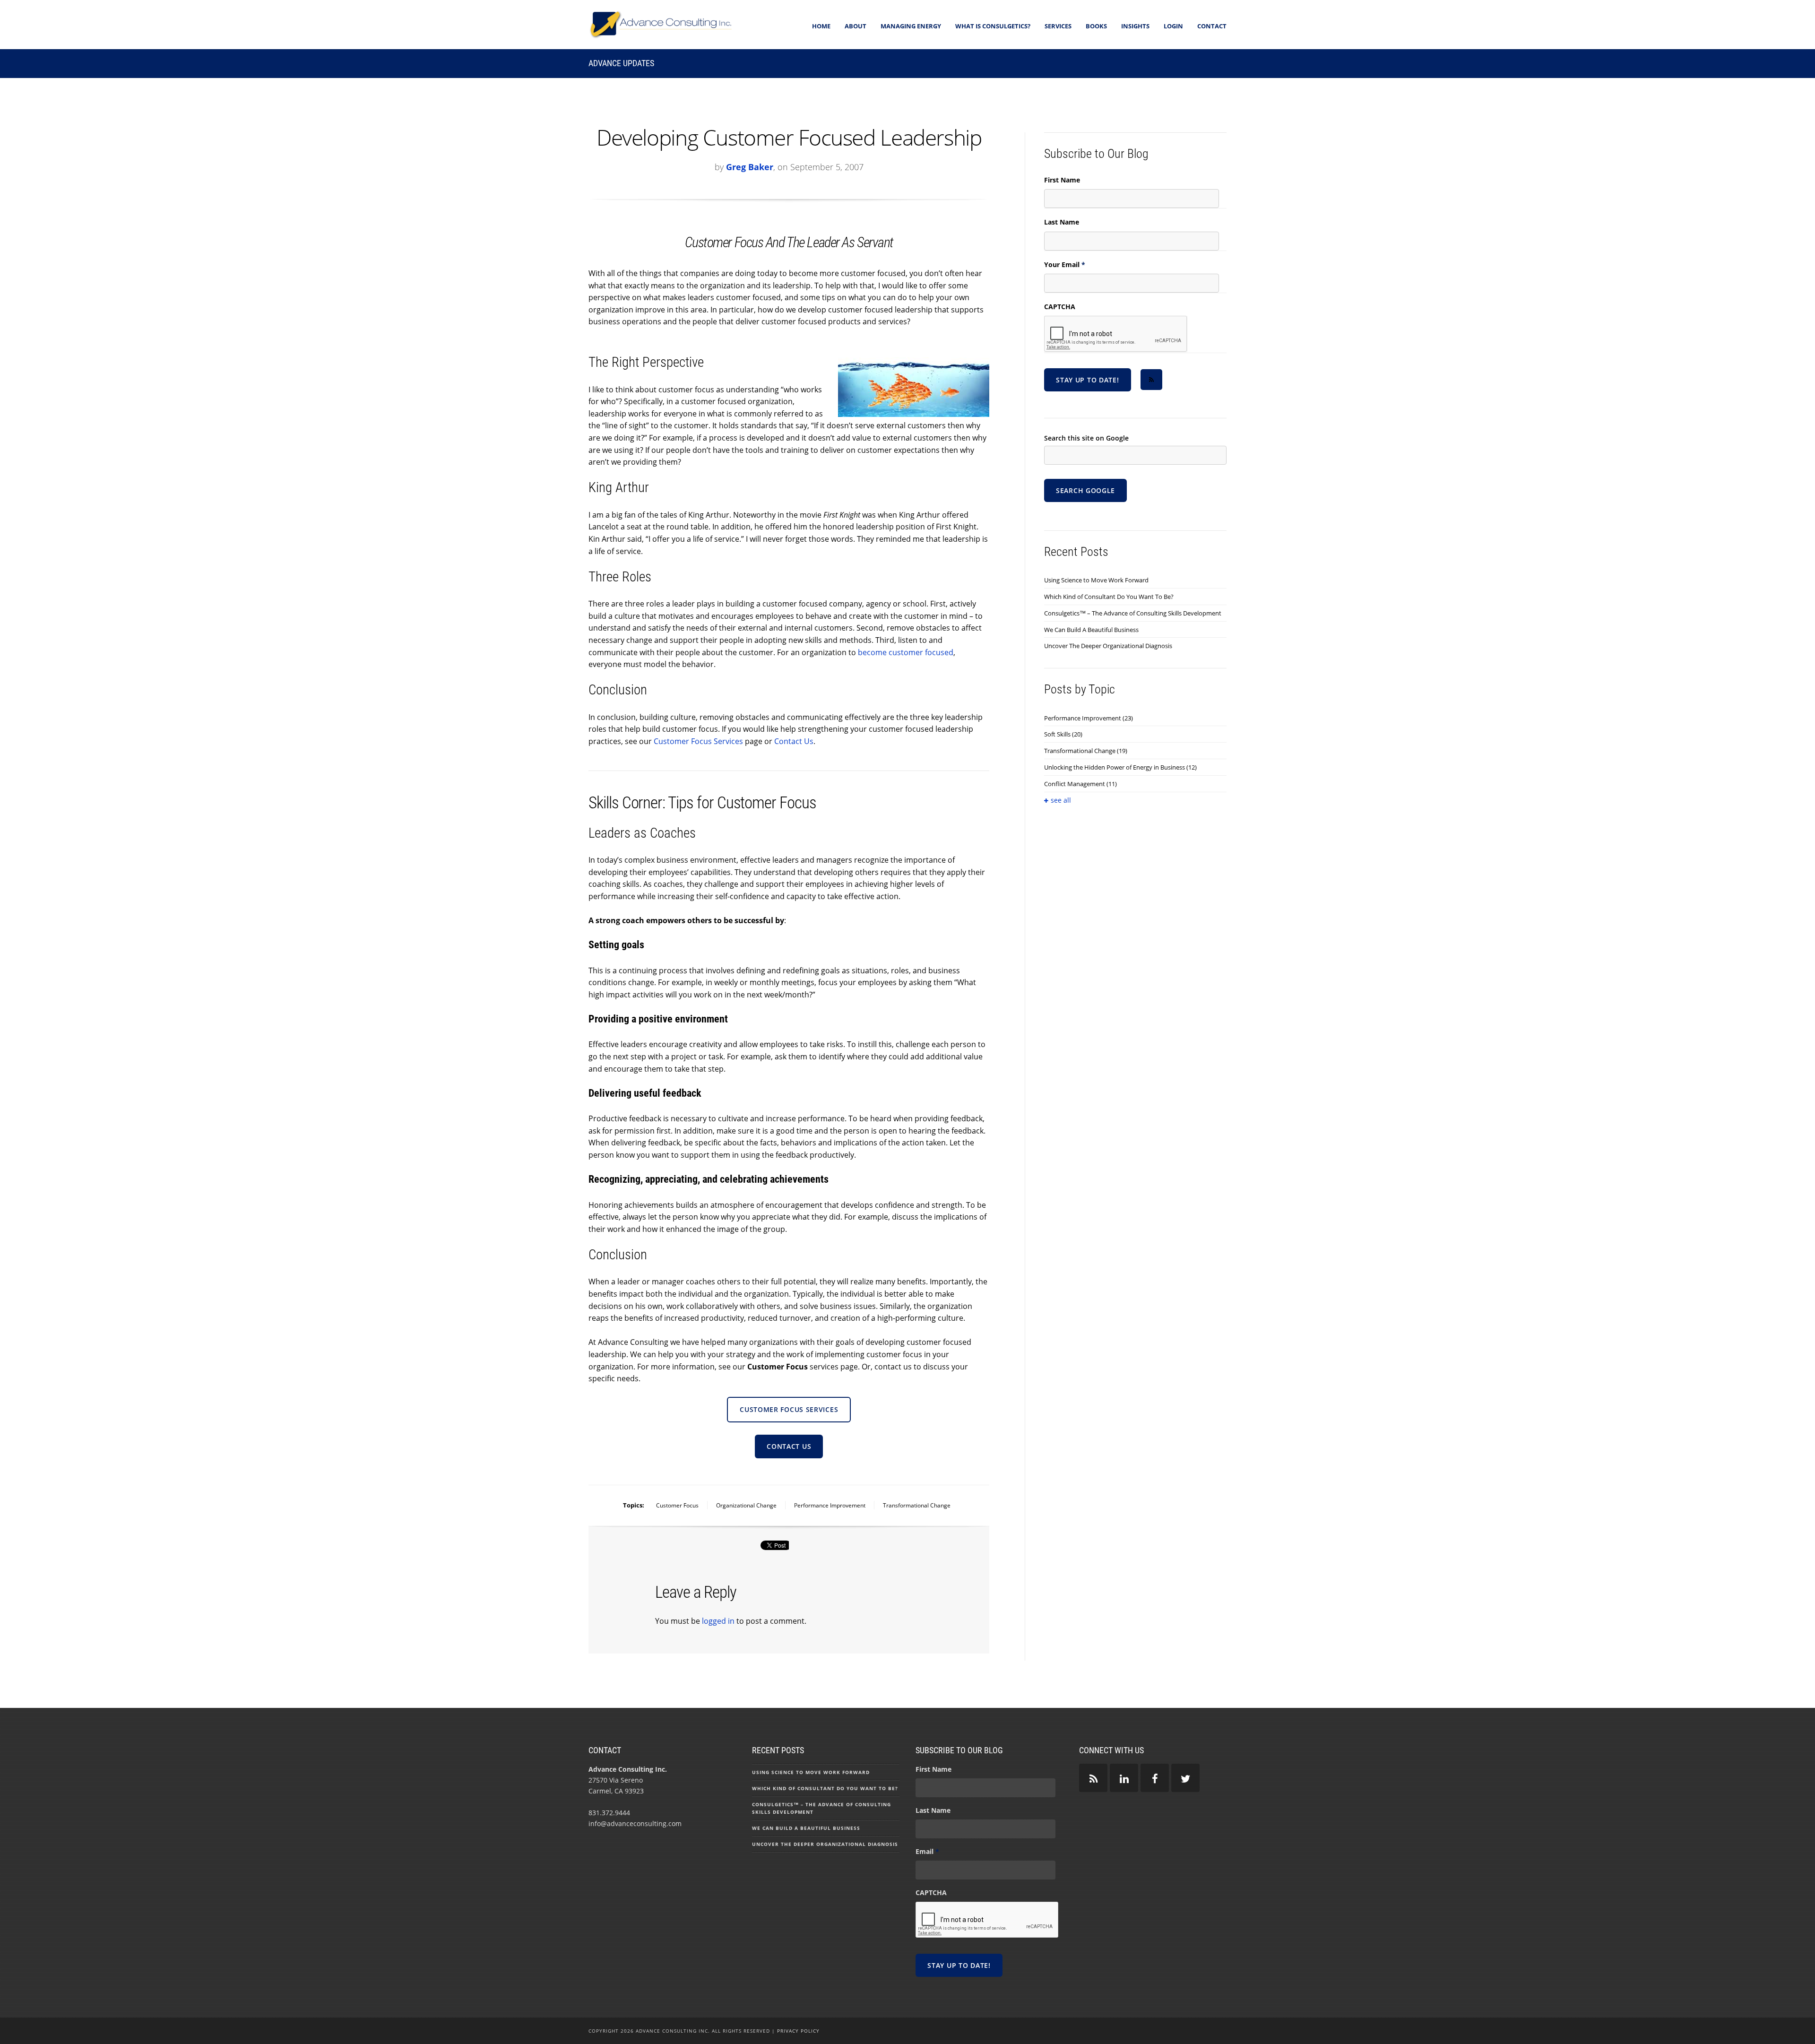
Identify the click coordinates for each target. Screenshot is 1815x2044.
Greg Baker (750, 167)
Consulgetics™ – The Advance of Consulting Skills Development (1133, 613)
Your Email (1065, 265)
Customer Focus (677, 1505)
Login (1173, 26)
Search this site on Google (1086, 438)
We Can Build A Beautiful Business (1091, 630)
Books (1096, 26)
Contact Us (794, 741)
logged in (718, 1621)
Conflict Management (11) (1080, 784)
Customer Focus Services (698, 741)
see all (1061, 800)
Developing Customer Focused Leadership (789, 137)
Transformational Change (917, 1505)
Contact (1212, 26)
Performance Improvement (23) (1089, 718)
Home (821, 26)
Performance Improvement (830, 1505)
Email (927, 1852)
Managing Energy (911, 26)
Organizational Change (746, 1505)
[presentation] (1116, 334)
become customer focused (906, 652)
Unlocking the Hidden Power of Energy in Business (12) (1120, 767)
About (856, 26)
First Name (1062, 180)
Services (1058, 26)
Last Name (1062, 222)
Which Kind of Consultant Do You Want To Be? (1109, 597)
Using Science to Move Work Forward (1096, 580)
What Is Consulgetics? (993, 26)
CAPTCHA (1060, 307)
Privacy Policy (798, 2031)
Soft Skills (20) (1063, 734)
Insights (1135, 26)
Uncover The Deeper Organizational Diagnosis (1108, 646)
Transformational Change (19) (1086, 751)
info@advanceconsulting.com (635, 1823)
